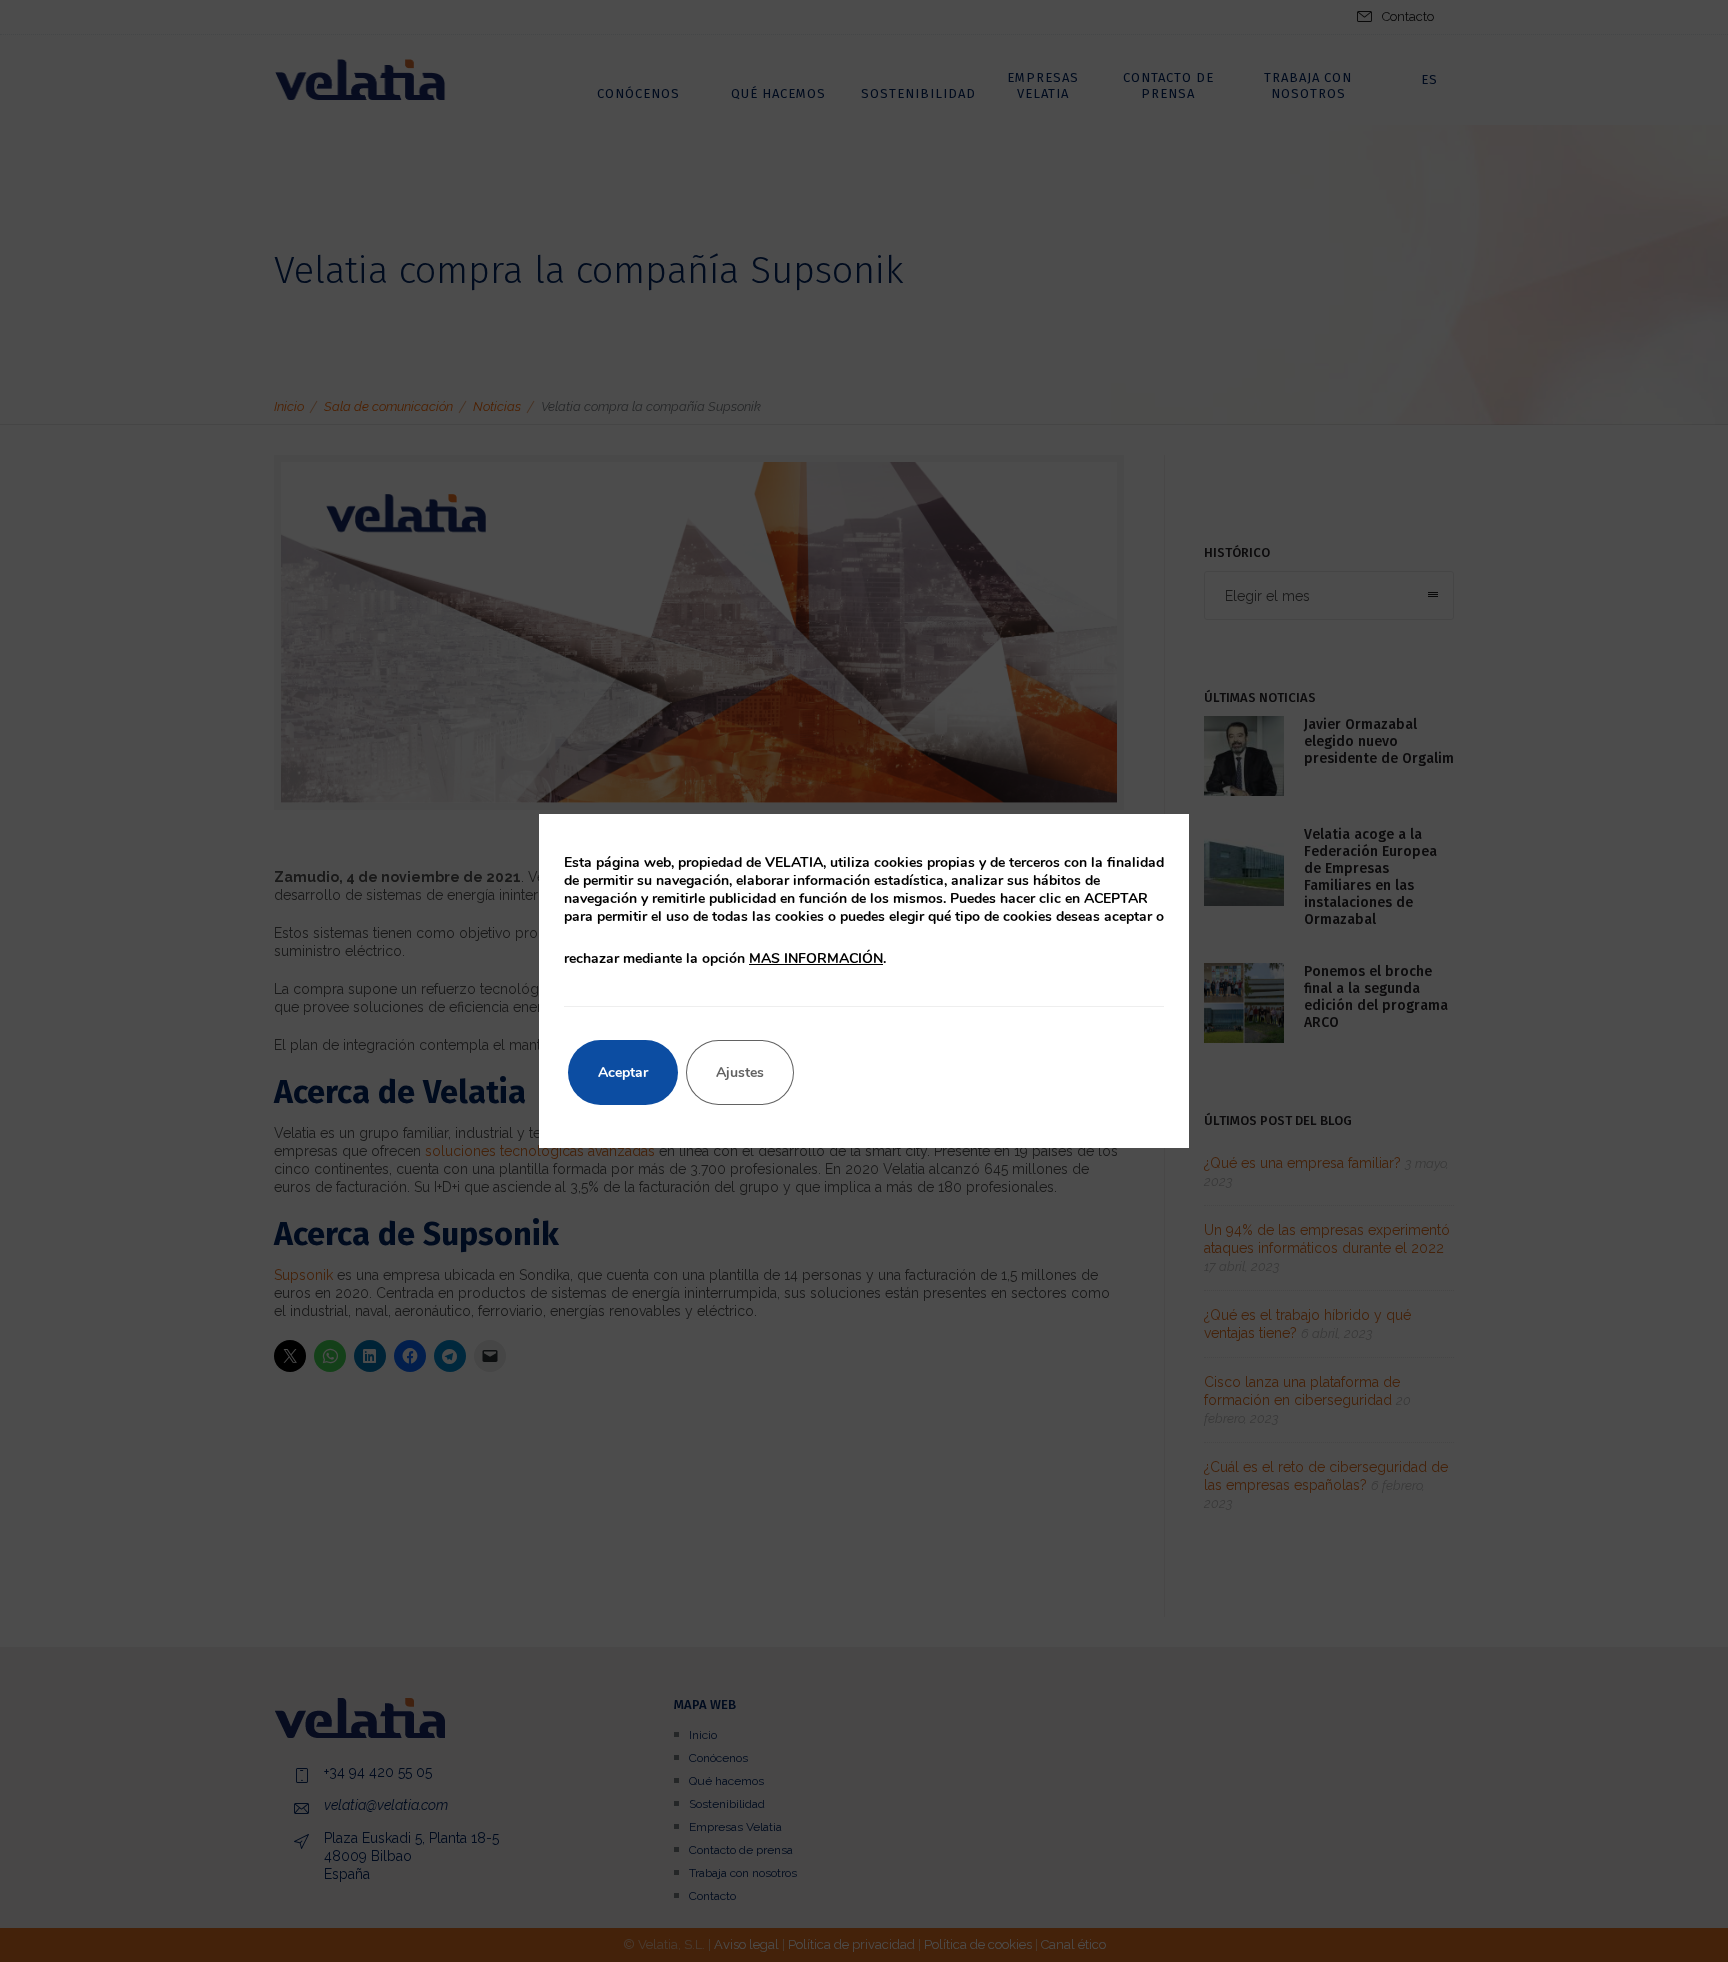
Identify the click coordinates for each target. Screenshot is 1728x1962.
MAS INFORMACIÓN (816, 958)
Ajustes (740, 1072)
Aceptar (623, 1072)
